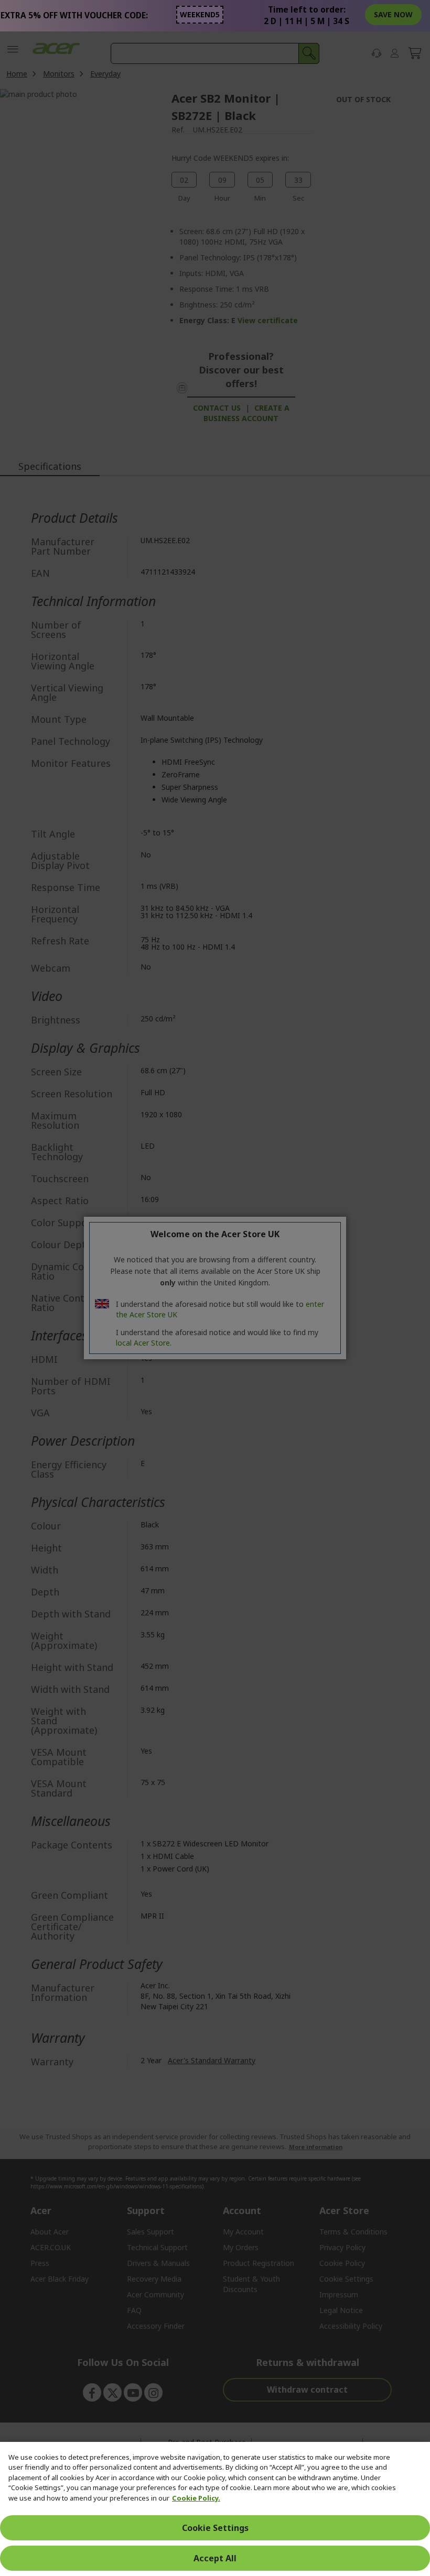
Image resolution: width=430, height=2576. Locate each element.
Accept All (215, 2558)
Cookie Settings (215, 2528)
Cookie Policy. (196, 2498)
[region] (215, 2509)
